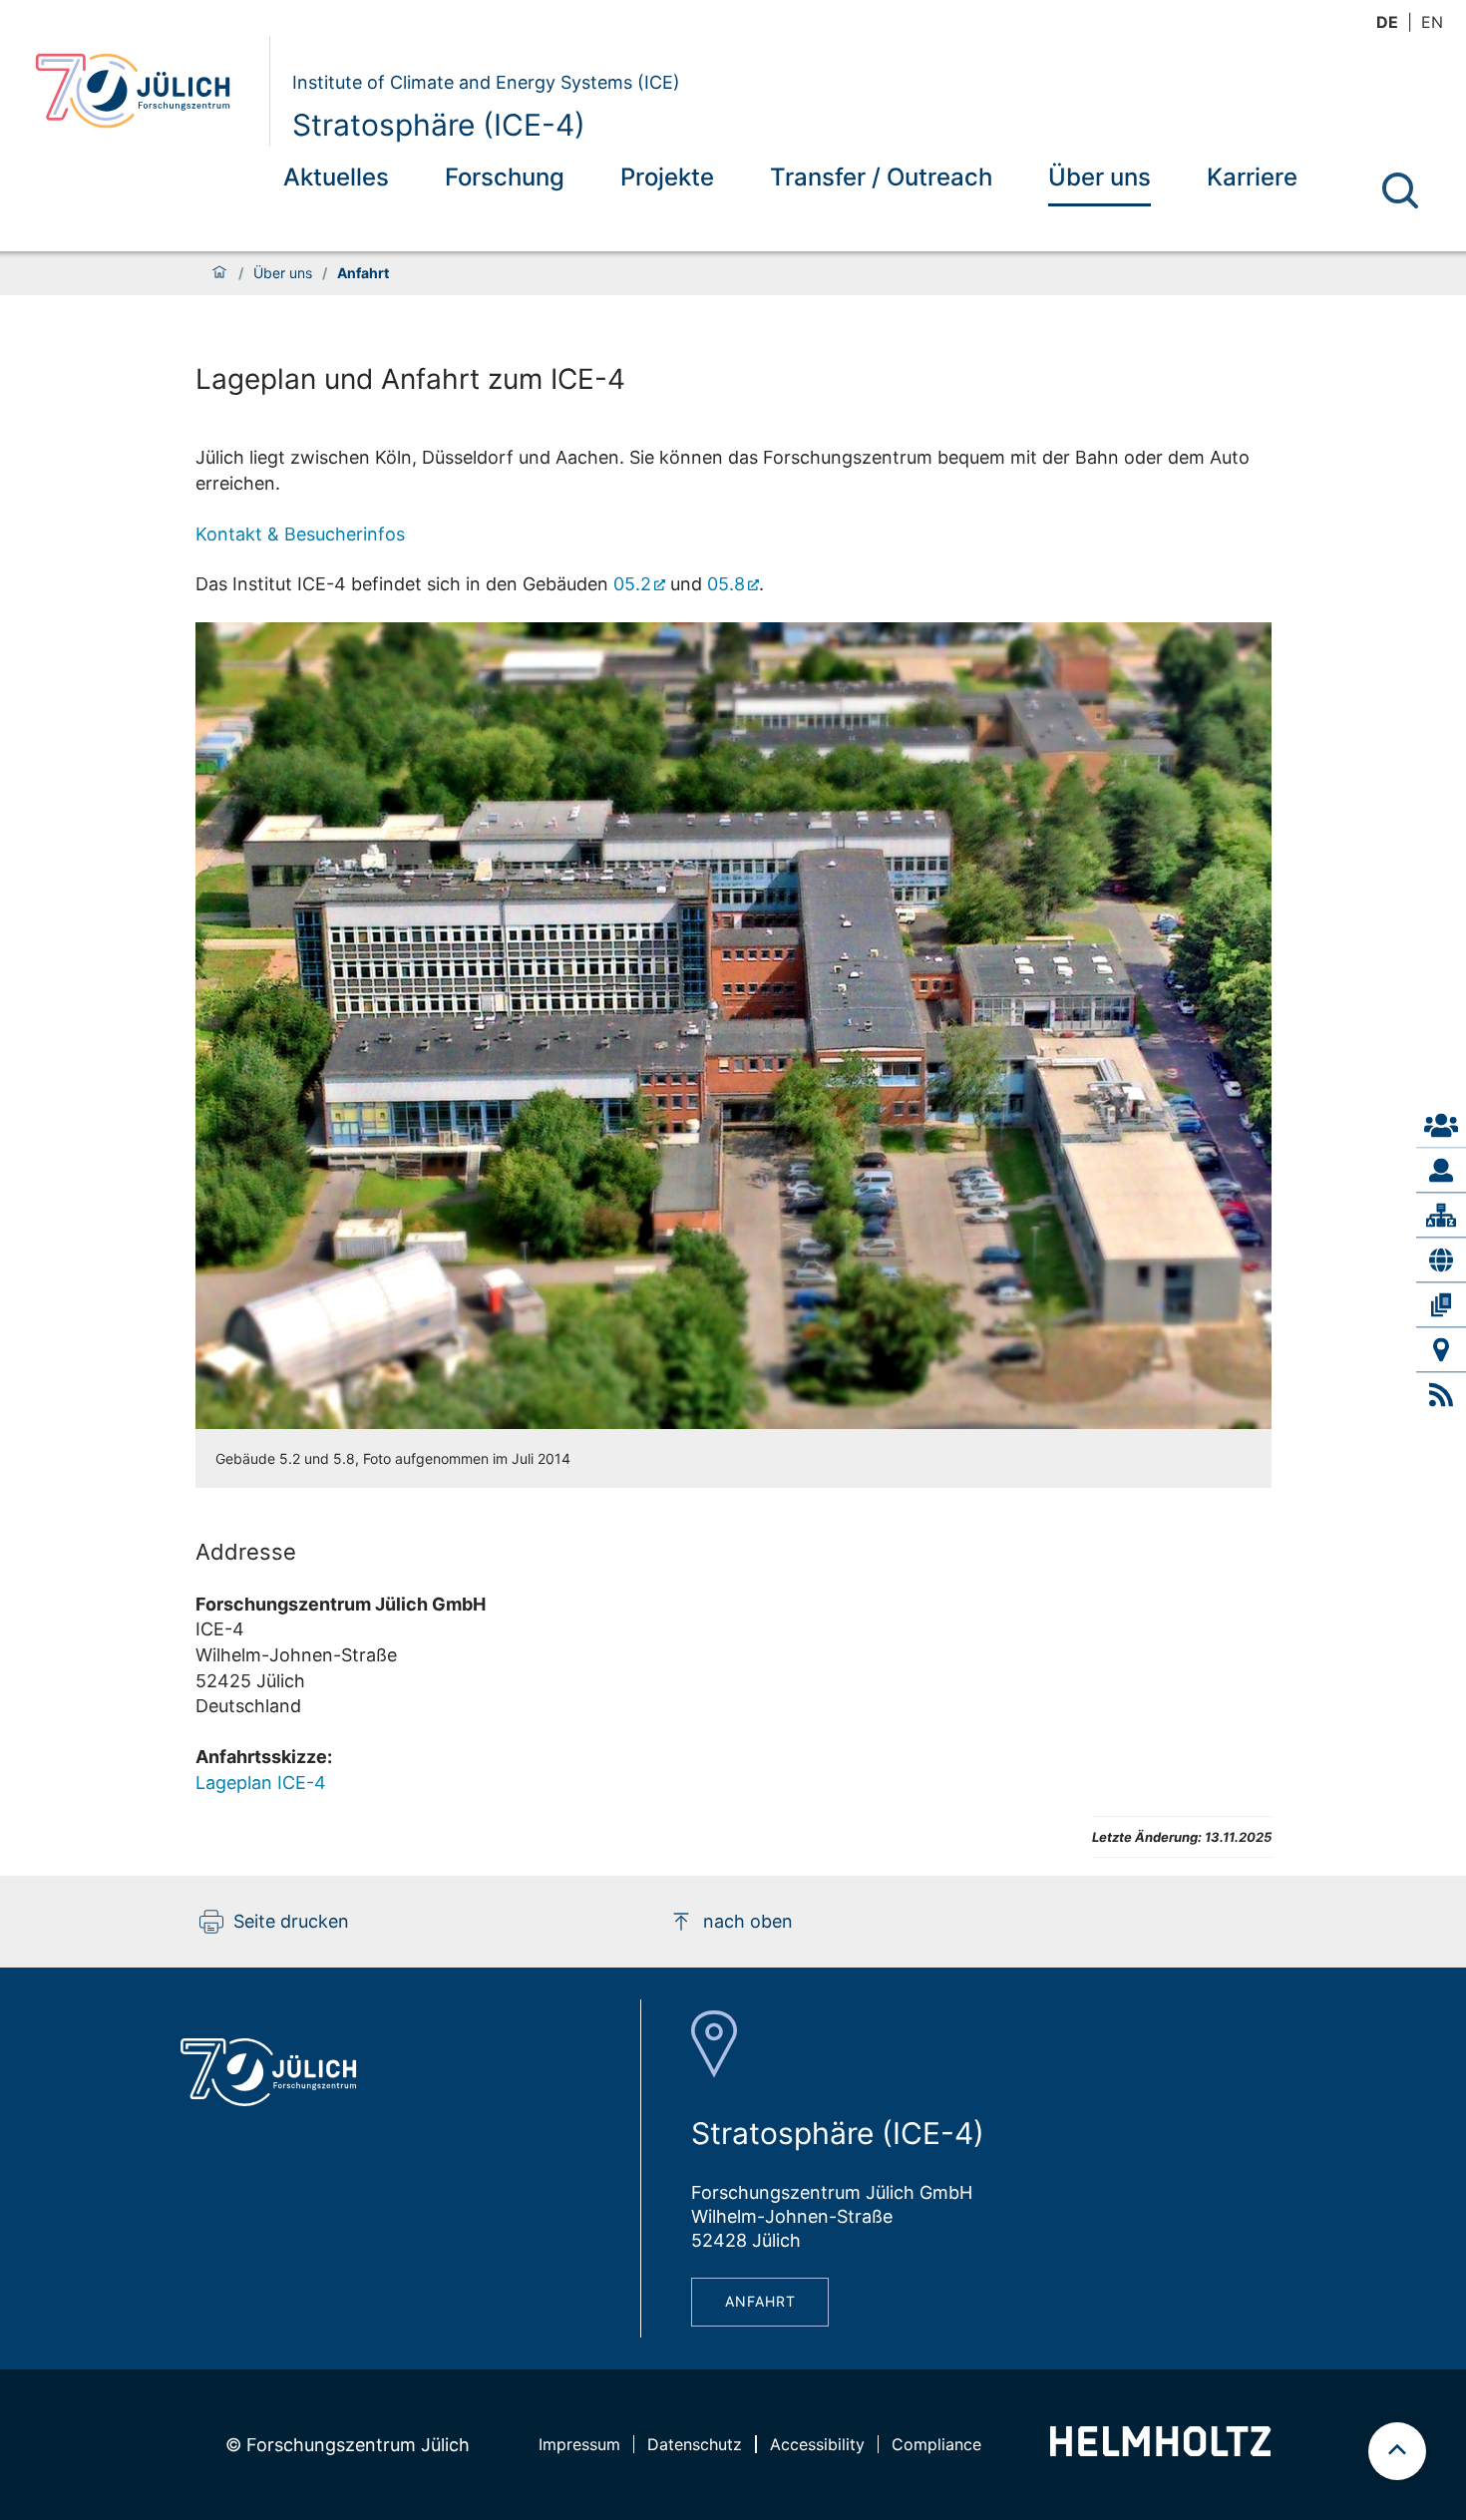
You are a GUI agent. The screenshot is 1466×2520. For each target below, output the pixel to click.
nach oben (748, 1921)
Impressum (579, 2444)
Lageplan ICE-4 (261, 1783)
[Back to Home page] (144, 91)
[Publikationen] (1441, 1304)
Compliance (936, 2444)
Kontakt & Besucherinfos (300, 534)
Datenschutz (695, 2444)
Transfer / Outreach (881, 177)
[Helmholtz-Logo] (1160, 2450)
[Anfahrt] (1441, 1349)
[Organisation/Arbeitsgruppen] (1441, 1215)
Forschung (505, 177)
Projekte (667, 177)
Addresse (246, 1552)
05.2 (632, 584)
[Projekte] (1441, 1260)
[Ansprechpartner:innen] (1441, 1125)
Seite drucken (291, 1921)
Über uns (1099, 177)
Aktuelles (336, 177)
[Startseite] (219, 273)
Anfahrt (760, 2301)
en (1432, 22)
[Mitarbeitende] (1441, 1170)
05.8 (726, 584)
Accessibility (817, 2444)
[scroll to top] (1397, 2451)
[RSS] (1441, 1395)
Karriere (1252, 177)
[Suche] (1400, 190)
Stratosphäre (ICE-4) (439, 125)
